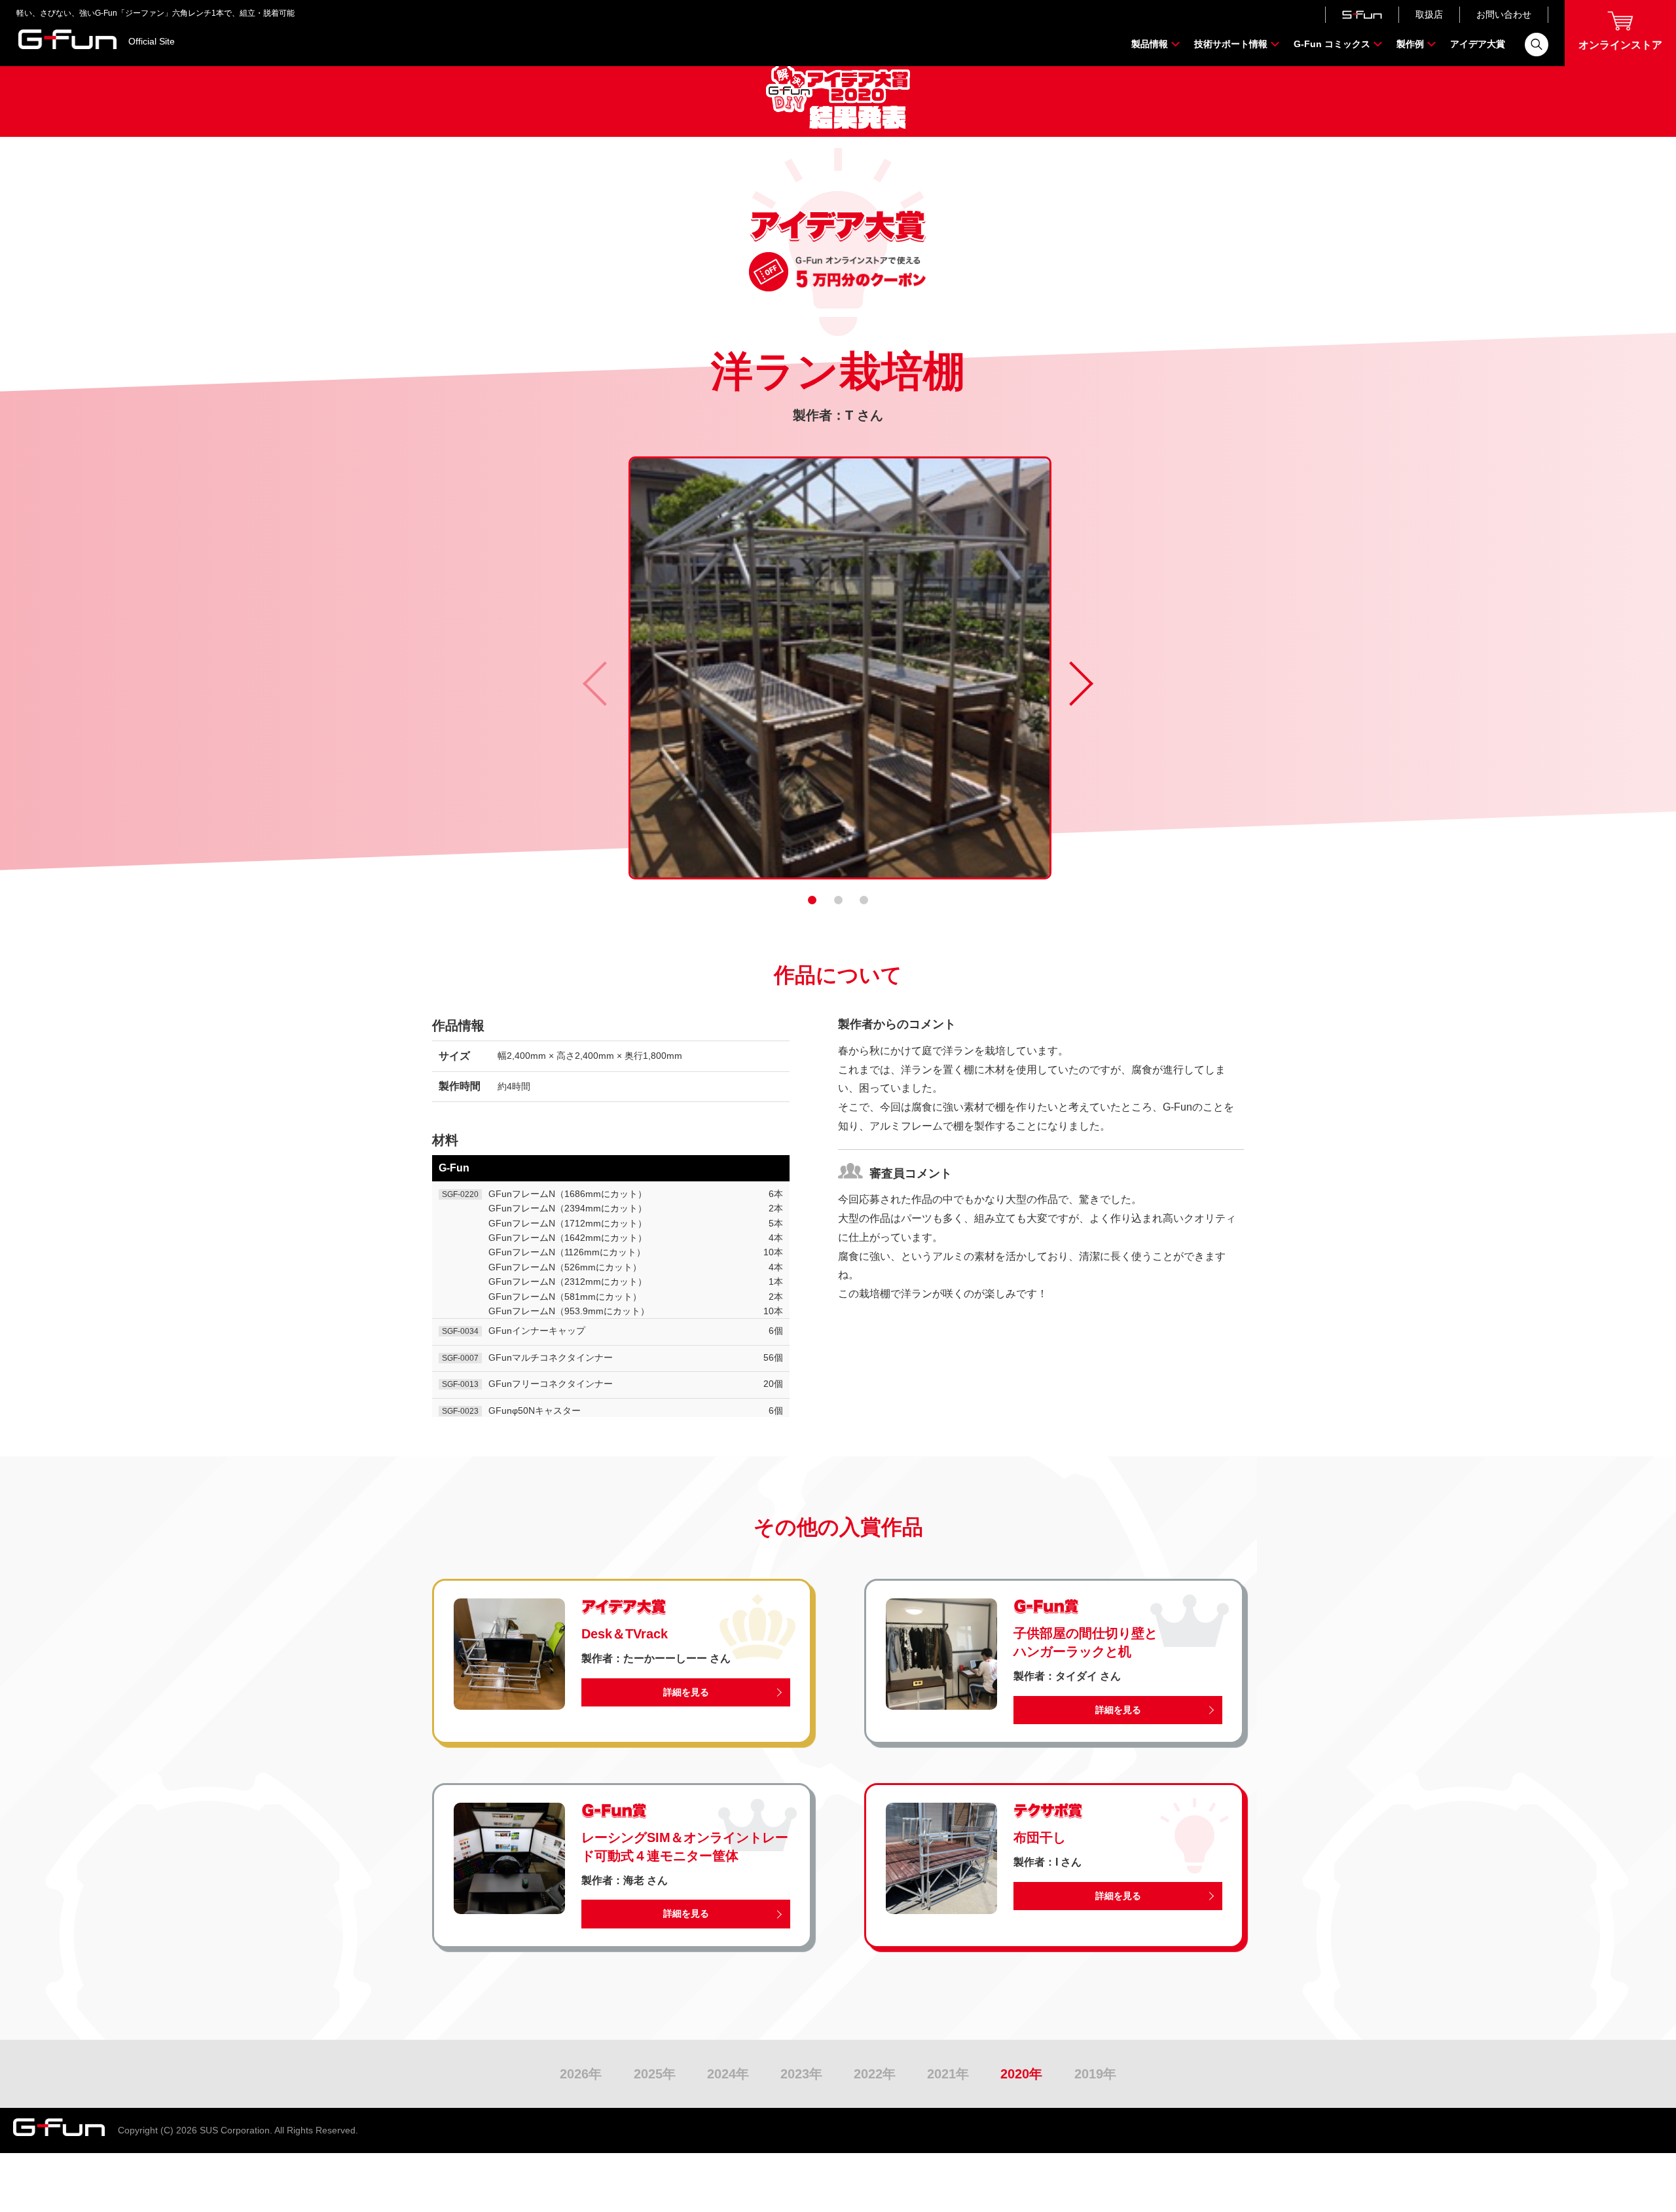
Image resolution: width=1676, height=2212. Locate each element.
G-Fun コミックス (1332, 44)
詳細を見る (686, 1692)
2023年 (801, 2074)
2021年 (948, 2074)
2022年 (875, 2074)
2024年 (728, 2074)
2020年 (1021, 2074)
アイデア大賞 (1478, 44)
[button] (812, 900)
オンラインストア (1620, 45)
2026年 (581, 2074)
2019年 (1095, 2074)
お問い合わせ (1504, 14)
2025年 (655, 2074)
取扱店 (1429, 14)
